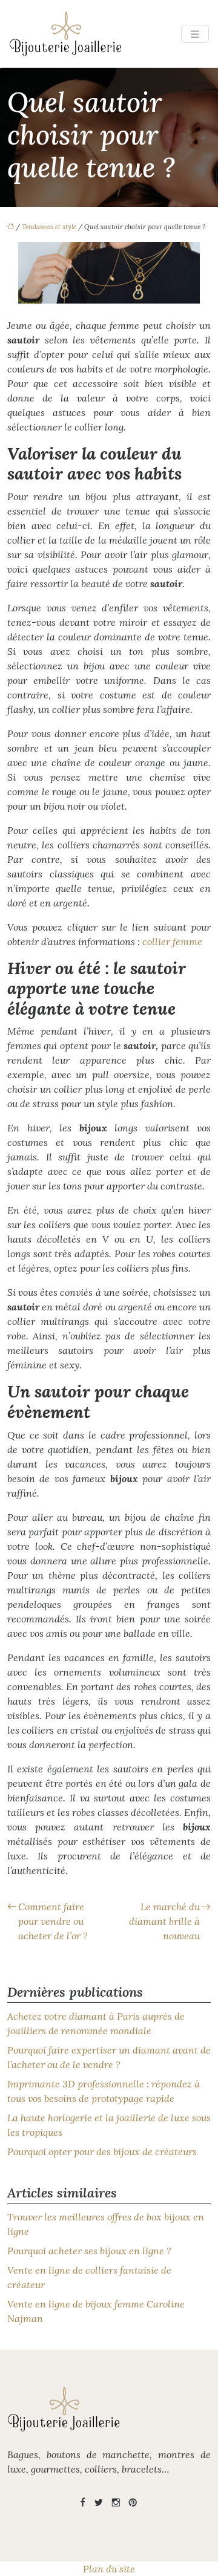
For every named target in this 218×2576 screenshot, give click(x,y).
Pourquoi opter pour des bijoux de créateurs (102, 2152)
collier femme (172, 942)
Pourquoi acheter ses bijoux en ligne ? (89, 2251)
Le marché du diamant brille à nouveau (164, 1921)
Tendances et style (49, 227)
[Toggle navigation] (195, 34)
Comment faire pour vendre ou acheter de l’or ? (53, 1921)
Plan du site (109, 2569)
